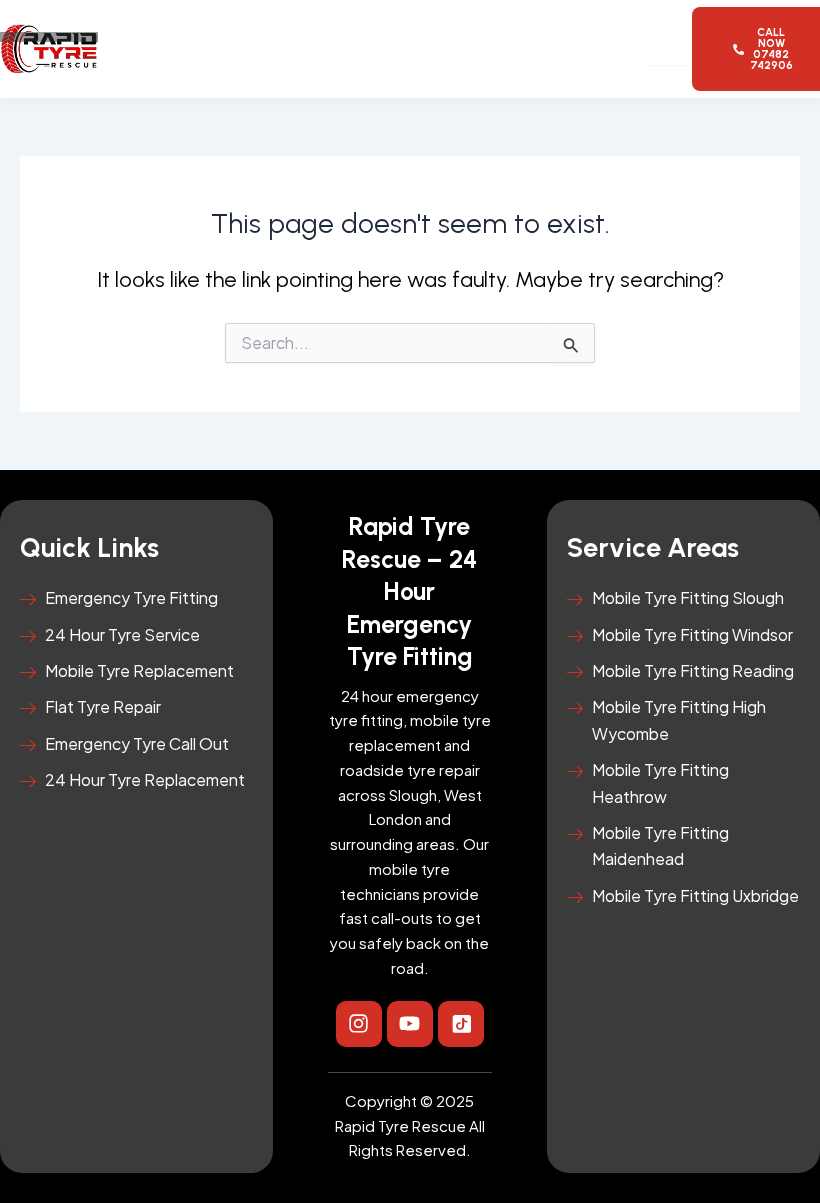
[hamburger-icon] (669, 48)
